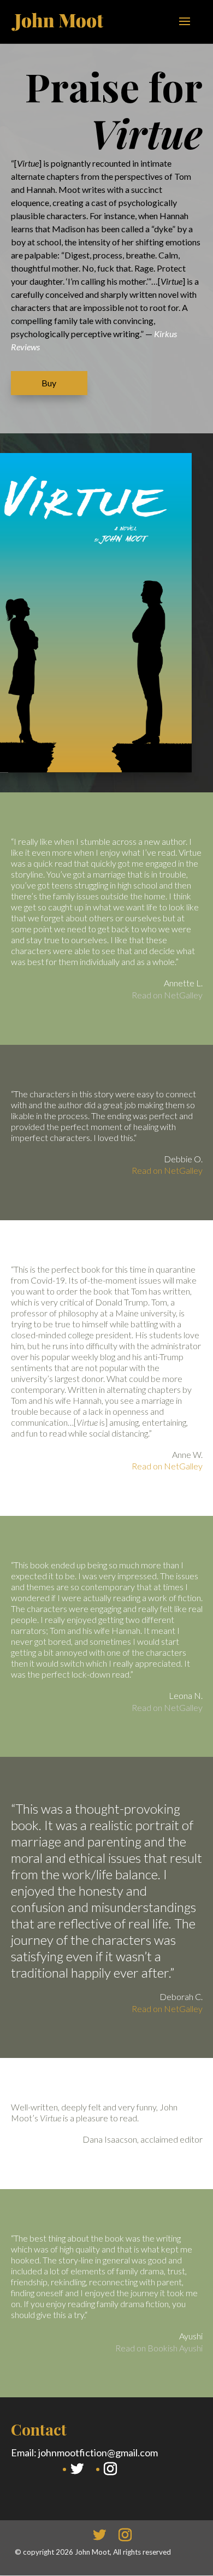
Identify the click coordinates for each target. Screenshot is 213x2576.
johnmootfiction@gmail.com (98, 2453)
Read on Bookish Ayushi (159, 2348)
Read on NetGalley (167, 995)
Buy (49, 383)
